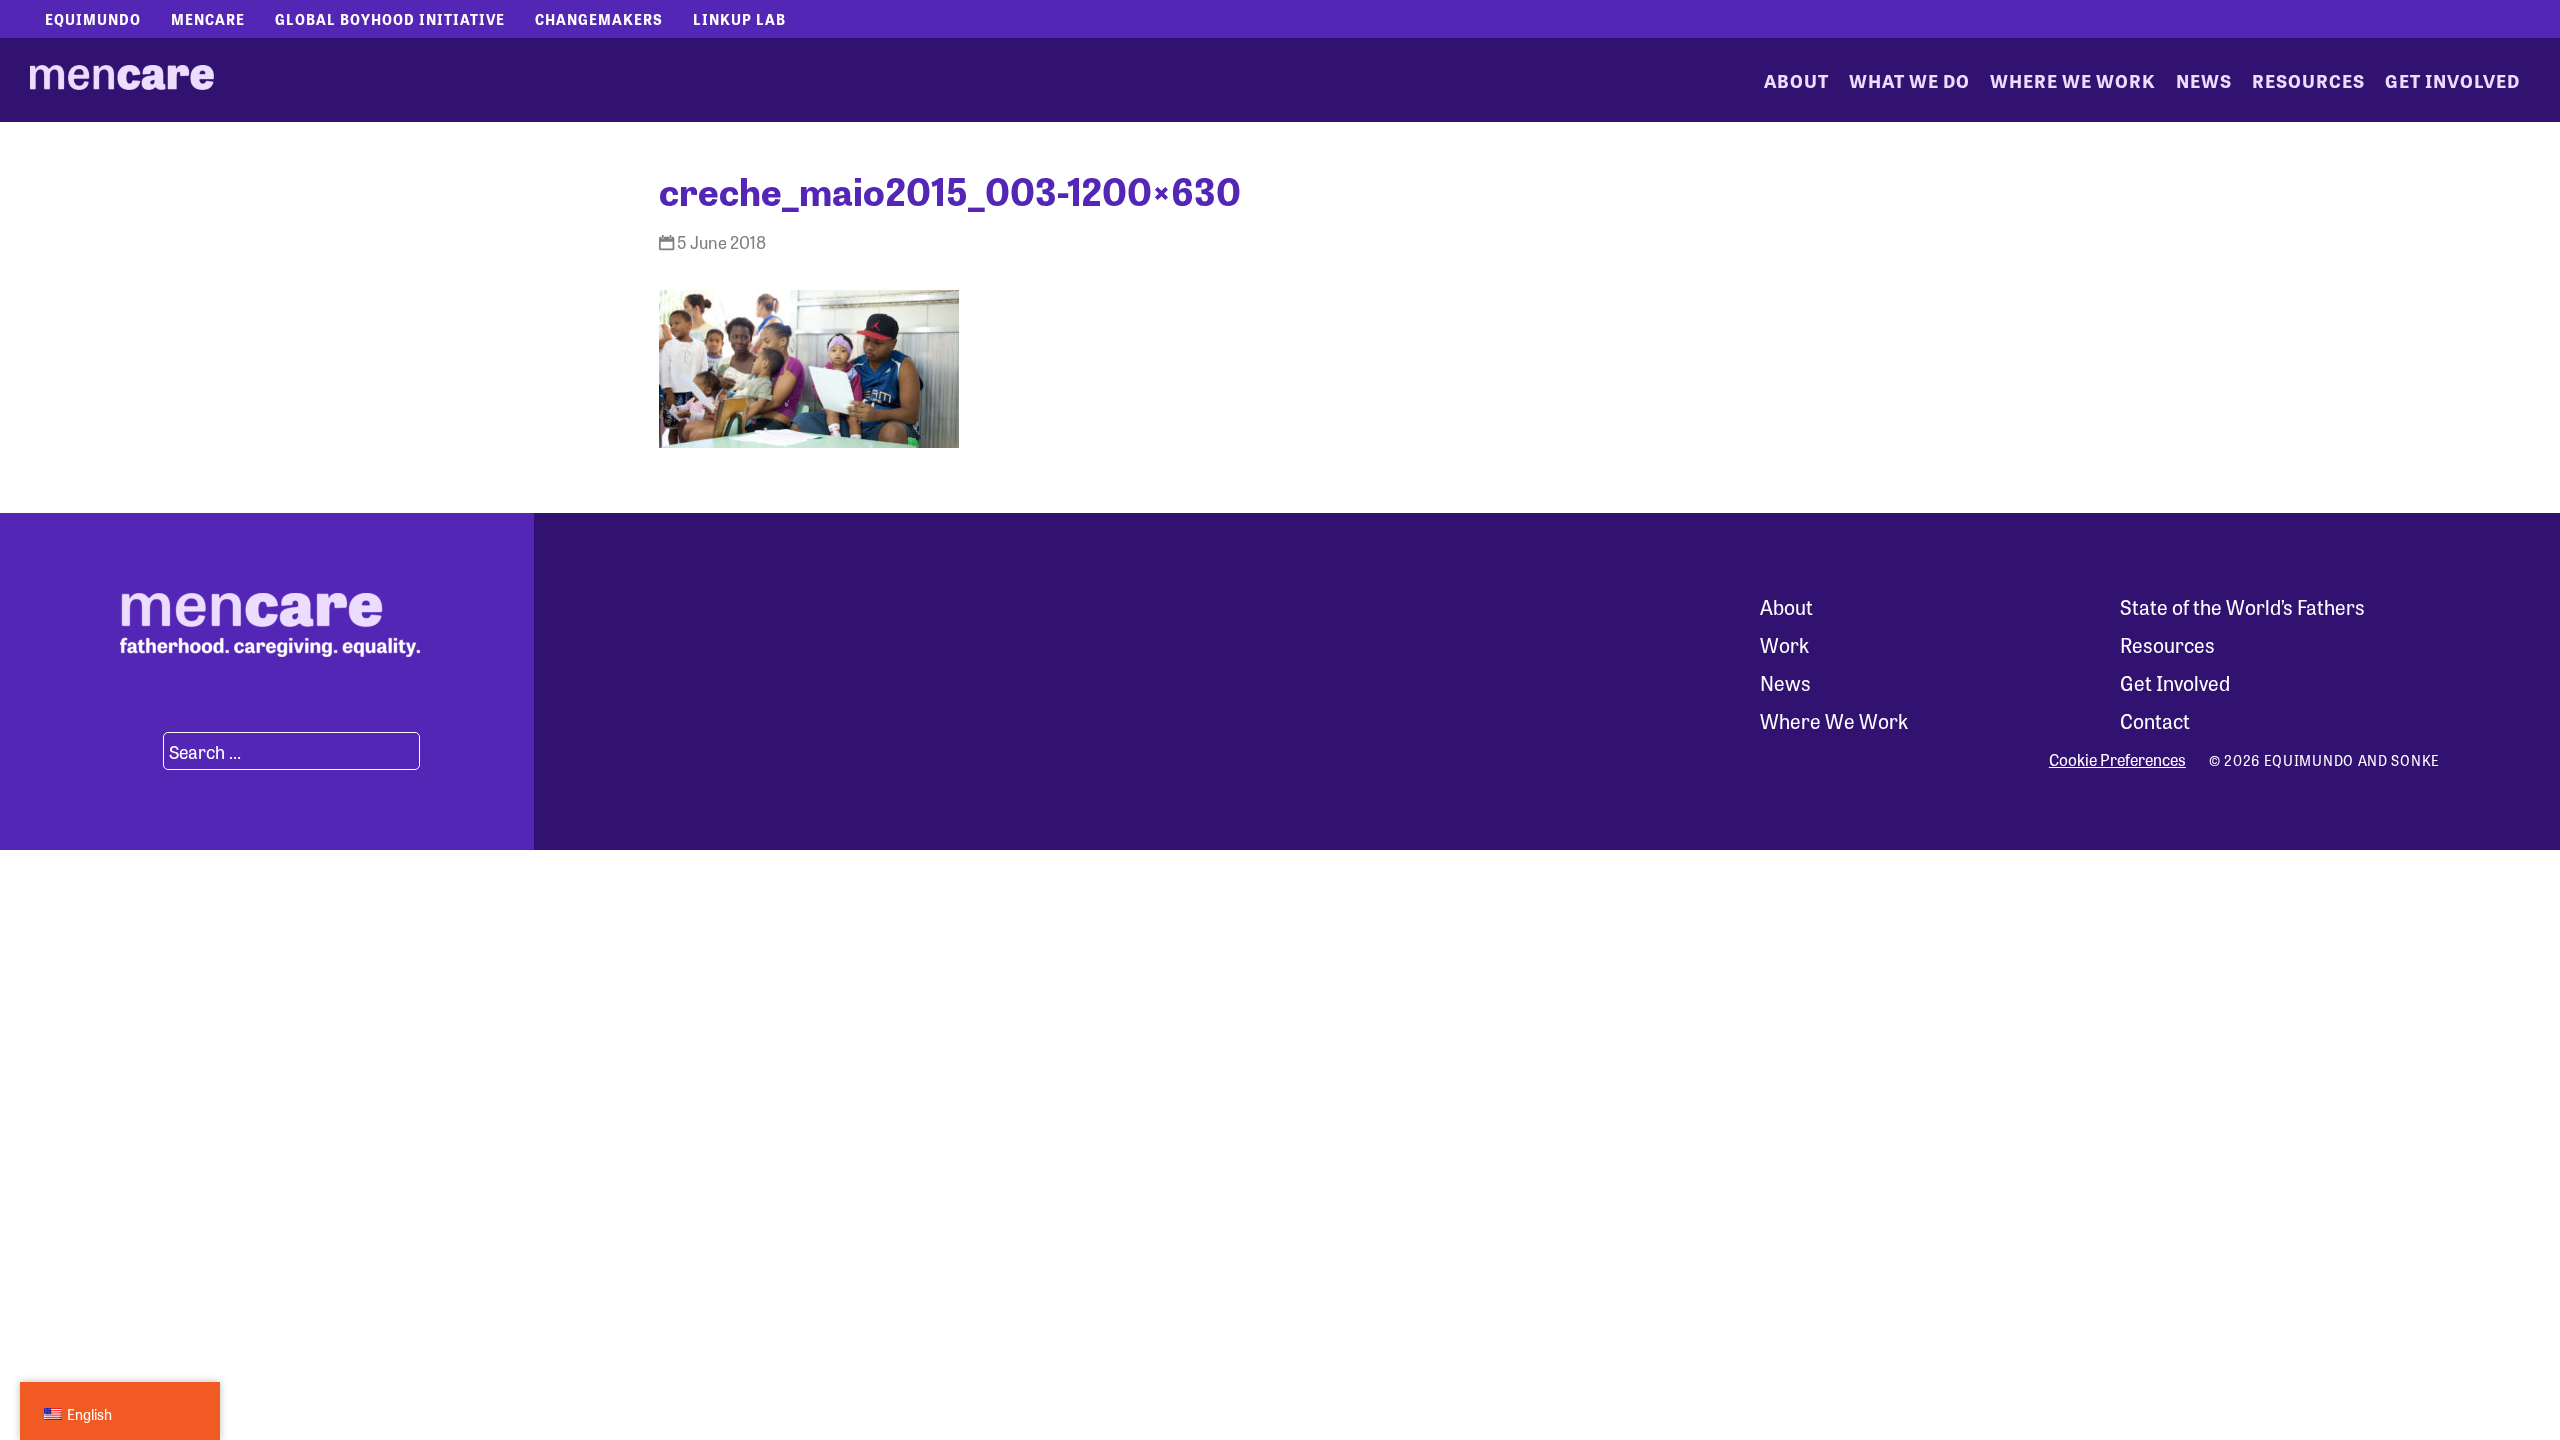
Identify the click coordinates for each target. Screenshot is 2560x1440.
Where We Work (2073, 80)
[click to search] (139, 751)
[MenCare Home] (122, 80)
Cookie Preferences (2117, 760)
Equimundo (93, 19)
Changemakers (599, 19)
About (1796, 80)
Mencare (208, 19)
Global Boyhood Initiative (390, 19)
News (2204, 80)
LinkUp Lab (739, 19)
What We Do (1909, 80)
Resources (2308, 80)
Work (1784, 644)
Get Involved (2452, 80)
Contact (2155, 720)
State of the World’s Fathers (2242, 606)
